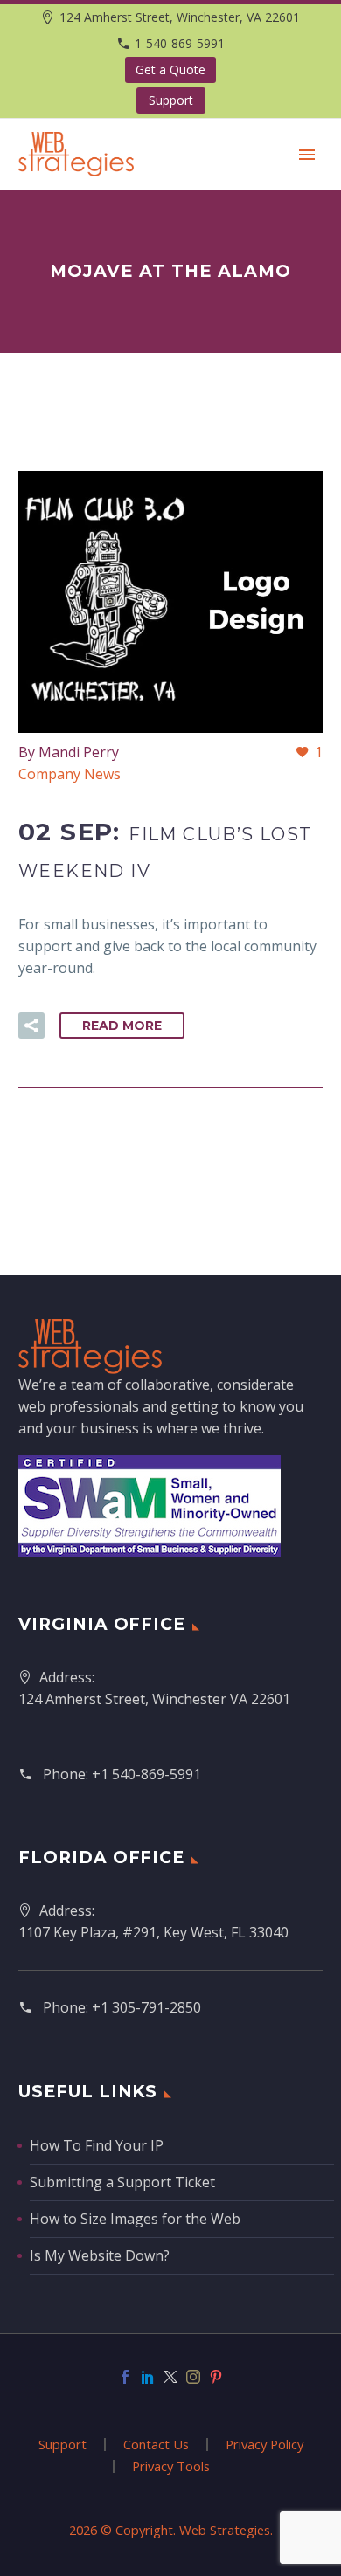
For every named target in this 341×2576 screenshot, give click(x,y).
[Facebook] (125, 2377)
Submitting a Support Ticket (122, 2182)
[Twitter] (170, 2377)
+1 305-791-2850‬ (146, 2007)
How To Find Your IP (97, 2145)
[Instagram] (193, 2377)
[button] (31, 1026)
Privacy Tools (171, 2466)
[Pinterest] (216, 2377)
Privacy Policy (264, 2445)
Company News (70, 774)
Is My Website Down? (100, 2255)
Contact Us (156, 2445)
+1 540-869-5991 (146, 1774)
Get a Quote (170, 69)
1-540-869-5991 (180, 43)
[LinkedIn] (148, 2377)
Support (171, 100)
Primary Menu (307, 155)
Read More (122, 1026)
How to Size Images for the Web (135, 2219)
